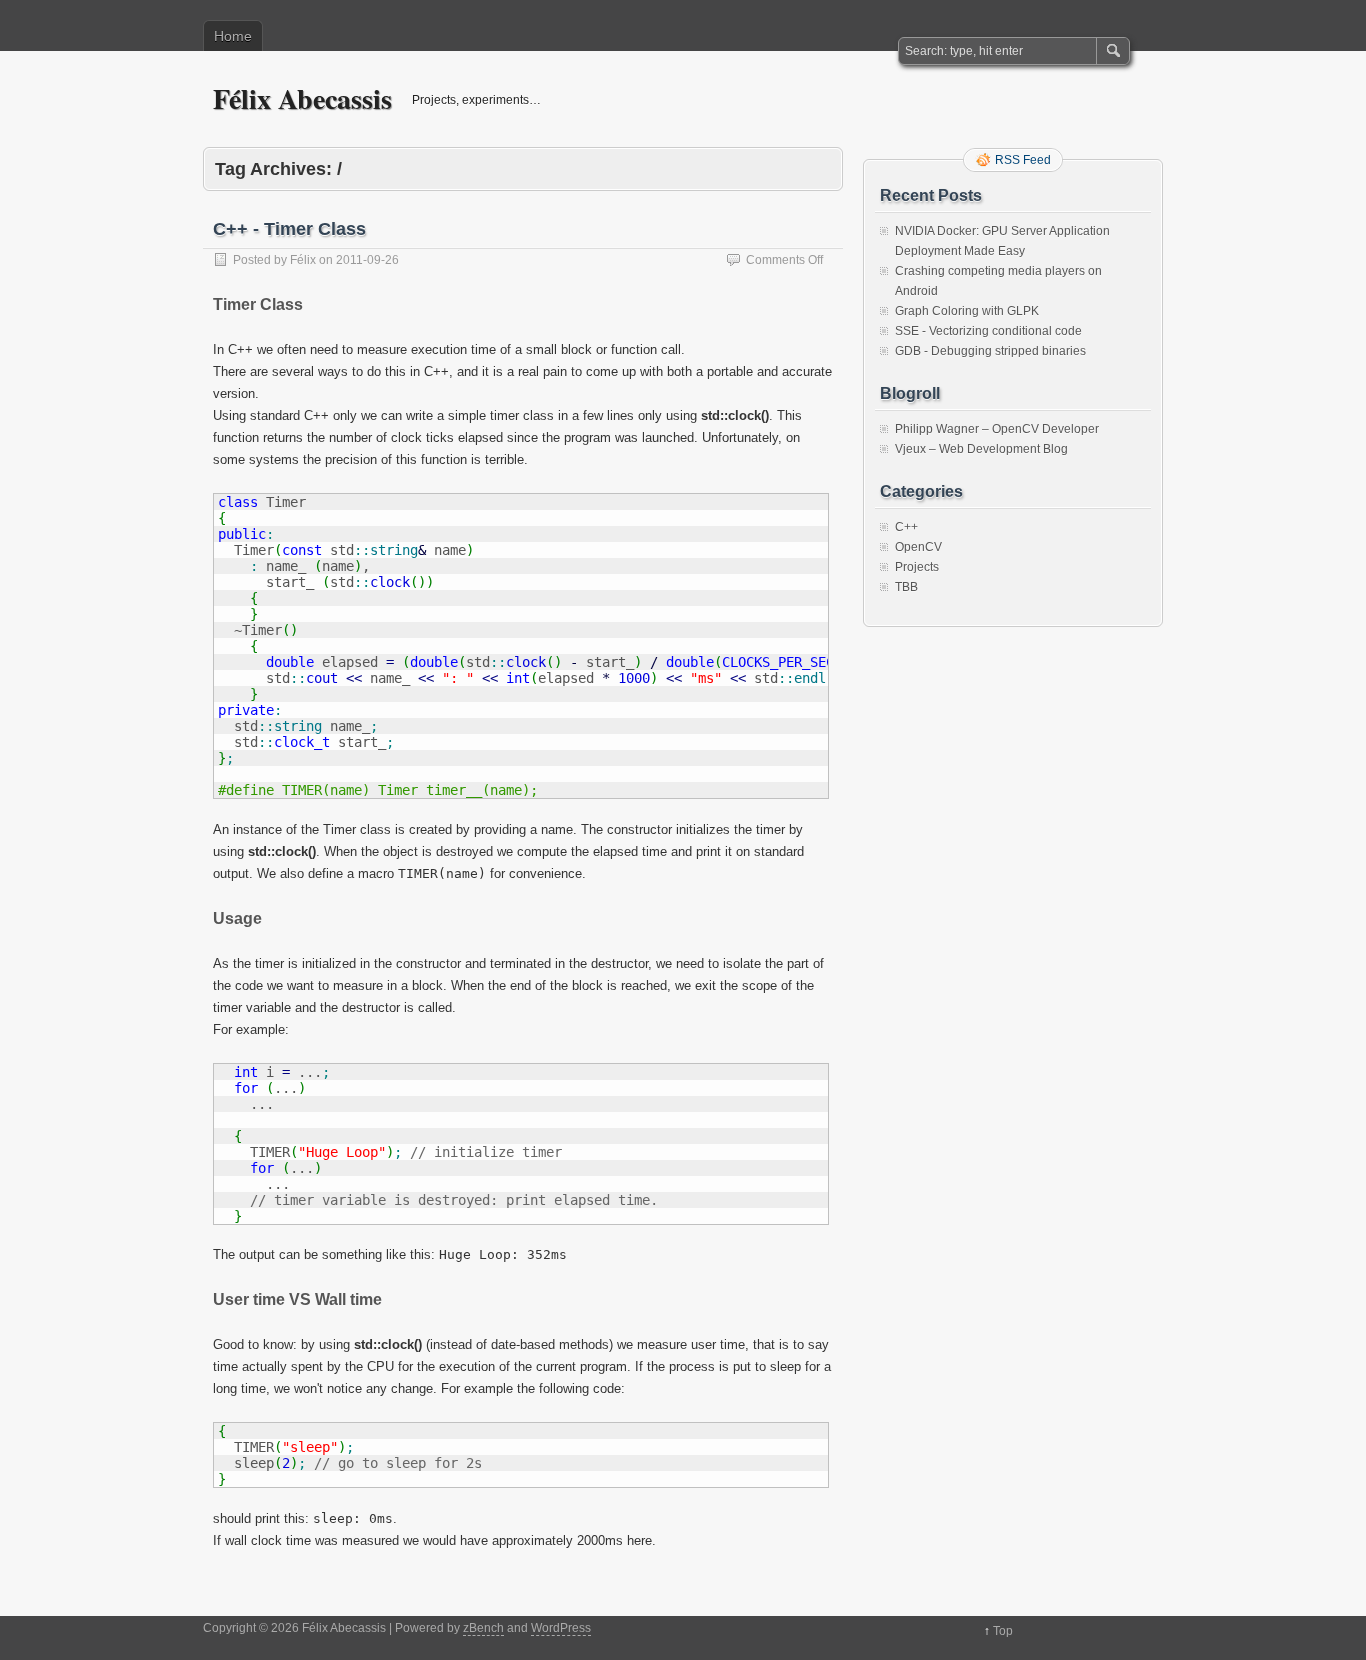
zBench (483, 1628)
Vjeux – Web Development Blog (981, 449)
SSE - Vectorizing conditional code (988, 331)
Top (1003, 1631)
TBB (906, 587)
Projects (917, 567)
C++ (906, 527)
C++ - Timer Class (289, 229)
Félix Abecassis (302, 98)
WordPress (561, 1628)
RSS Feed (1023, 160)
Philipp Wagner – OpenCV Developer (997, 429)
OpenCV (918, 547)
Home (233, 36)
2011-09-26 (367, 260)
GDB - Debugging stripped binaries (990, 351)
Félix (303, 260)
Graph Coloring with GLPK (967, 311)
